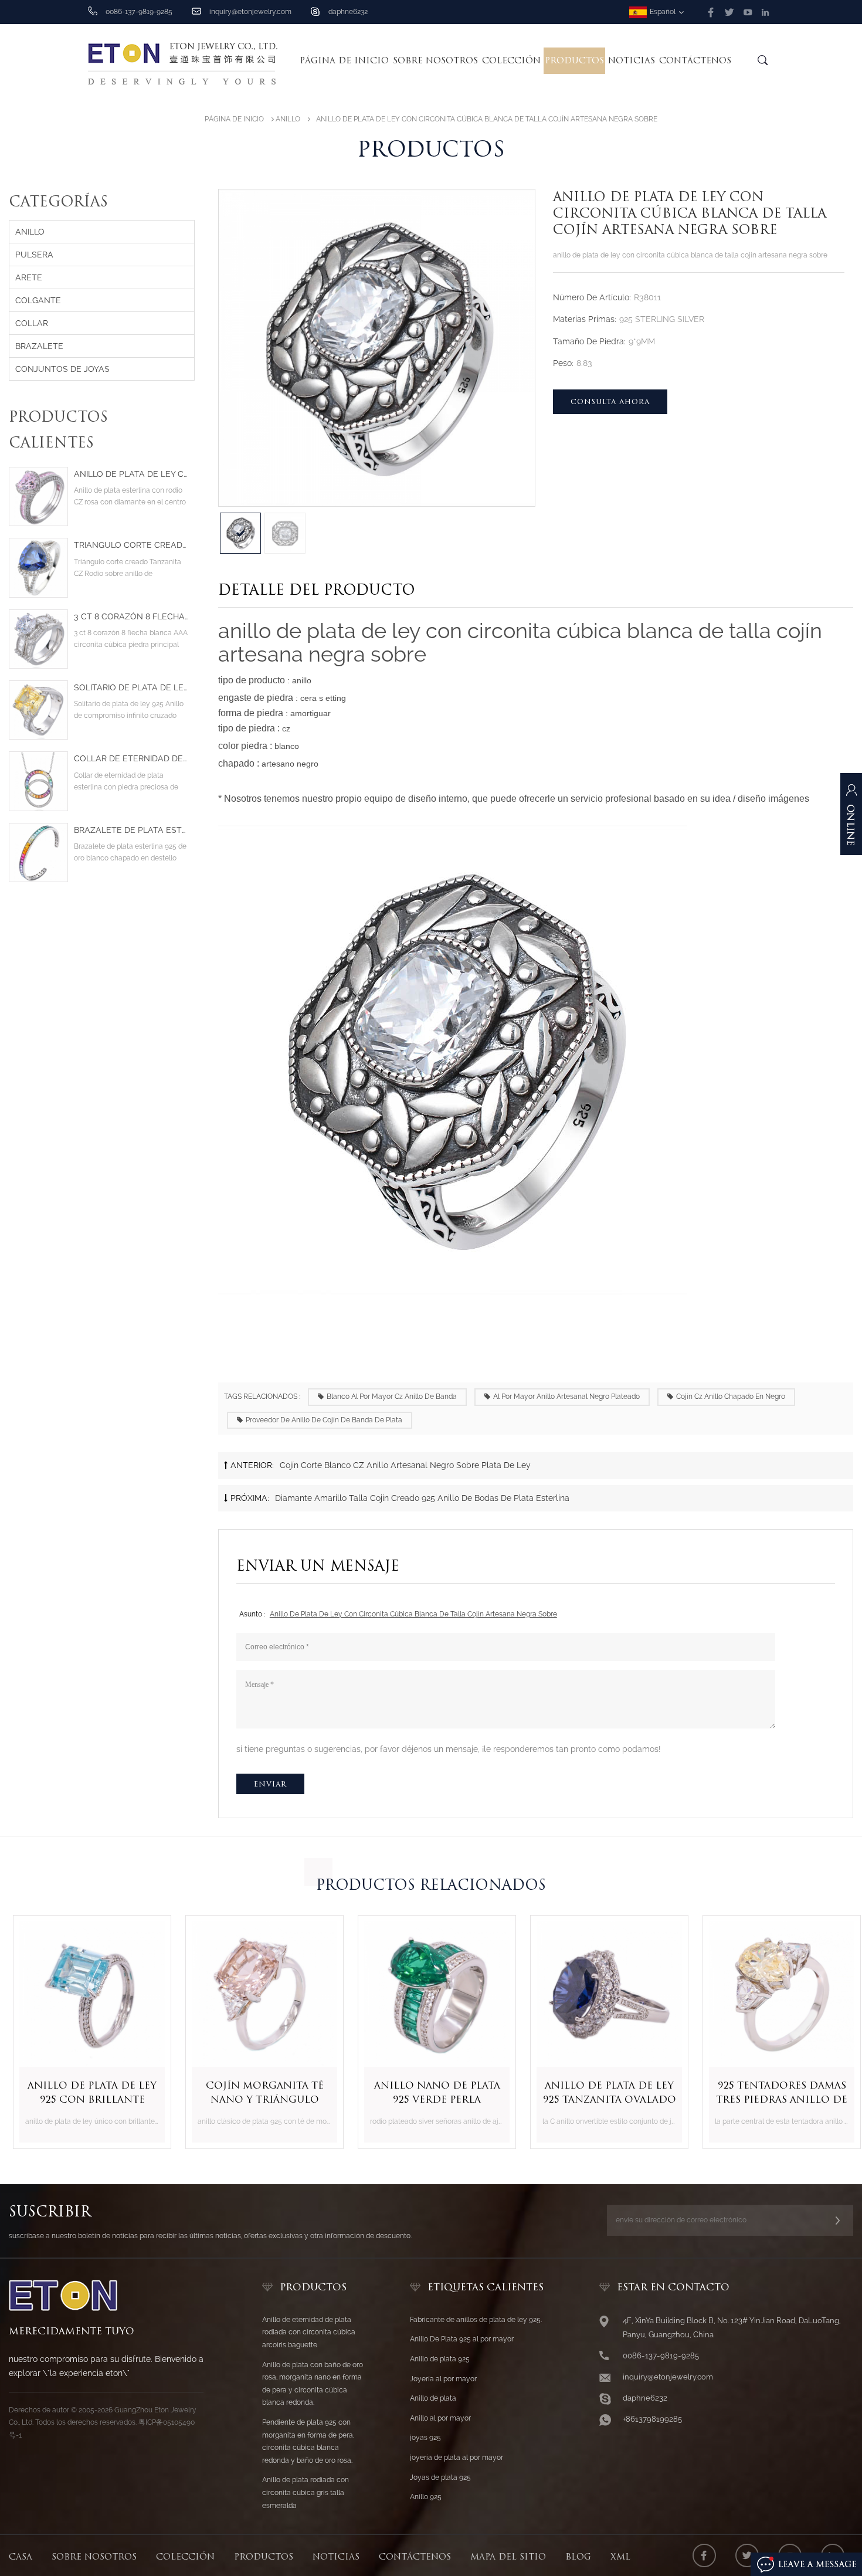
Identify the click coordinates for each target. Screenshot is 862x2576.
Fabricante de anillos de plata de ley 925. (476, 2320)
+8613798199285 (652, 2419)
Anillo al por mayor (440, 2418)
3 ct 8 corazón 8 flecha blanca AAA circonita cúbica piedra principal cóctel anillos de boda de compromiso (131, 617)
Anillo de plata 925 (440, 2359)
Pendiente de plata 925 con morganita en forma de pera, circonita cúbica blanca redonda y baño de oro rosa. (308, 2441)
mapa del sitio (508, 2557)
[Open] (851, 820)
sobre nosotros (435, 60)
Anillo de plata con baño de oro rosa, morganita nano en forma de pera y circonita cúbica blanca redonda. (313, 2384)
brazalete (39, 346)
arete (29, 277)
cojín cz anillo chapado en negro (731, 1397)
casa (21, 2557)
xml (620, 2557)
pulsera (34, 255)
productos (264, 2557)
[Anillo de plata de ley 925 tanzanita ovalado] (603, 1994)
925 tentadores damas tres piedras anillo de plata (776, 2093)
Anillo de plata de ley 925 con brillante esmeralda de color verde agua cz (86, 2093)
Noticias (632, 60)
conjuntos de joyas (62, 369)
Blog (578, 2557)
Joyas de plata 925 (440, 2477)
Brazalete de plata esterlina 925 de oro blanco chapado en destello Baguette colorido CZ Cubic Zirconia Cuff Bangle (131, 830)
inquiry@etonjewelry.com (250, 12)
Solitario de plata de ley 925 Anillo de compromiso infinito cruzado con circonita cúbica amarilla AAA (131, 688)
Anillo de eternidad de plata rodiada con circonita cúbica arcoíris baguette (309, 2332)
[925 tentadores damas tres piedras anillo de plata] (776, 1994)
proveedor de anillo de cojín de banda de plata (324, 1420)
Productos (574, 60)
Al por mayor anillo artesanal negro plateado (566, 1397)
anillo (288, 119)
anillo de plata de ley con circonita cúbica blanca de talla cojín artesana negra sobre (413, 1614)
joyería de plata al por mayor (457, 2458)
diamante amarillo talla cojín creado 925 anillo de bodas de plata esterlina (422, 1498)
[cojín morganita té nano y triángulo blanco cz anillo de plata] (259, 1994)
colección (511, 60)
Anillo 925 (426, 2497)
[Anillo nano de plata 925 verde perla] (431, 1994)
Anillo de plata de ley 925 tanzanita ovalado (604, 2092)
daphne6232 (348, 12)
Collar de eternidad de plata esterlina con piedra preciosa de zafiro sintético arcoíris (131, 759)
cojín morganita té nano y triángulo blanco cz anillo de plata (259, 2093)
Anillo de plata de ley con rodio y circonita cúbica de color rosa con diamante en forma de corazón (131, 474)
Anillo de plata (433, 2398)
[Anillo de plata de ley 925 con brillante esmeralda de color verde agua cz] (86, 1994)
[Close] (851, 874)
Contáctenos (695, 60)
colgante (38, 300)
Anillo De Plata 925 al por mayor (462, 2339)
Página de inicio (344, 60)
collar (32, 323)
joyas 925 (425, 2438)
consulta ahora (610, 401)
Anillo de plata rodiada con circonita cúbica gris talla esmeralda (306, 2492)
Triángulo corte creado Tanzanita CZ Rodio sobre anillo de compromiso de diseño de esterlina (131, 545)
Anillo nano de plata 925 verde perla (431, 2092)
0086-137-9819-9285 (139, 12)
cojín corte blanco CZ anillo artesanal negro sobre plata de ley (405, 1465)
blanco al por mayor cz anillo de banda (392, 1397)
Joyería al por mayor (443, 2379)
